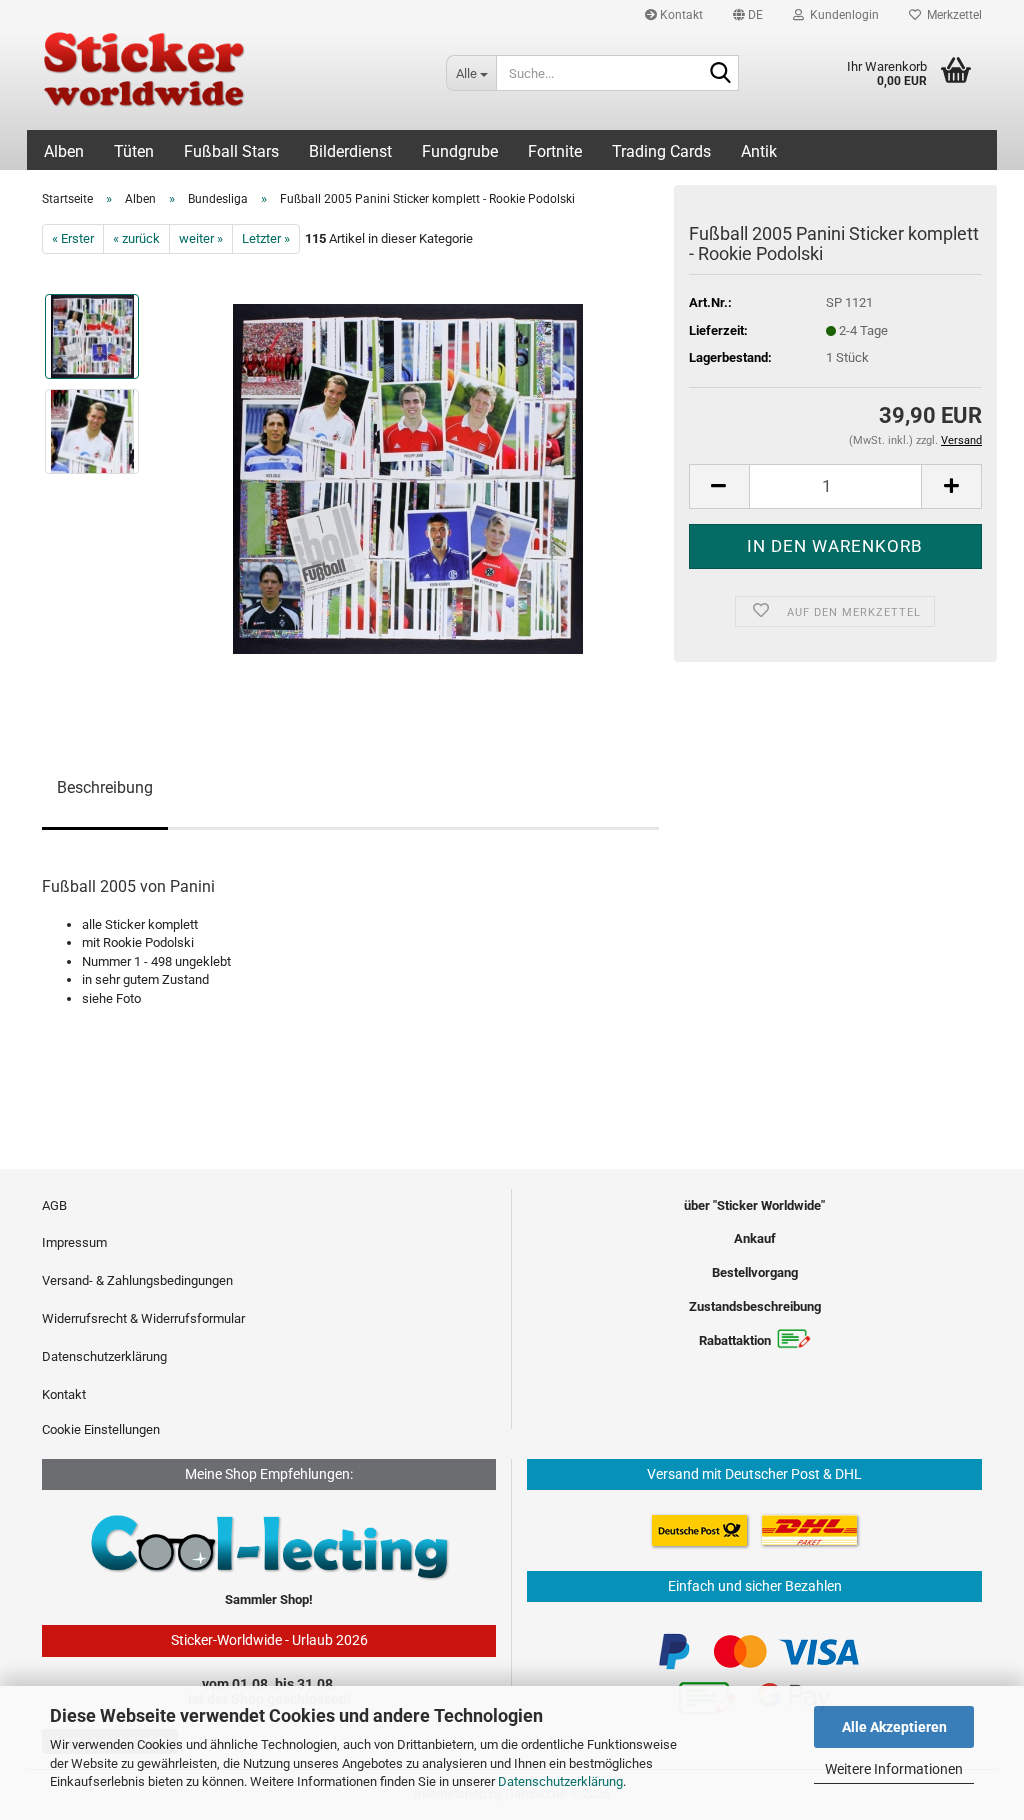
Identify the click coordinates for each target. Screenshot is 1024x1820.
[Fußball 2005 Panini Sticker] (408, 478)
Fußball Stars (231, 151)
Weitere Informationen (894, 1769)
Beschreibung (105, 787)
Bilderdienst (350, 151)
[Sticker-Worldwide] (229, 80)
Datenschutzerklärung (560, 1781)
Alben (64, 151)
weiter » (201, 238)
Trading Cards (661, 151)
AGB (54, 1205)
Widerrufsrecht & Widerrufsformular (143, 1318)
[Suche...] (720, 74)
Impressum (74, 1242)
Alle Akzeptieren (894, 1727)
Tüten (134, 151)
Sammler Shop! (269, 1599)
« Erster (73, 238)
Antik (759, 151)
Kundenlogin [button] (841, 15)
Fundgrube (460, 151)
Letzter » (266, 238)
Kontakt (680, 15)
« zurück (136, 238)
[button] (748, 15)
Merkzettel (951, 15)
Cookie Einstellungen (101, 1429)
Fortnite (555, 151)
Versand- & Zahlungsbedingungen (137, 1280)
